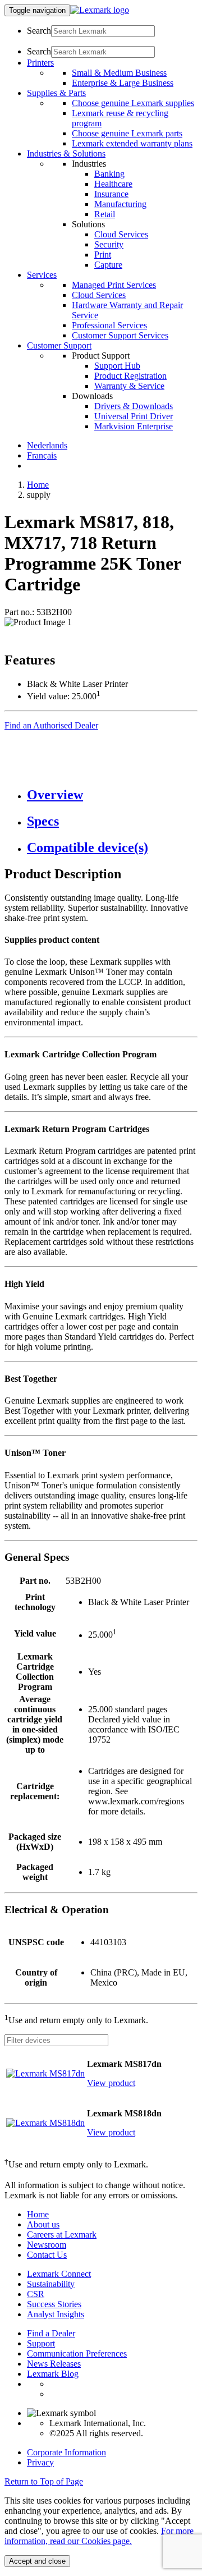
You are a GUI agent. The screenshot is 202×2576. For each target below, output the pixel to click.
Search (39, 31)
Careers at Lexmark (62, 2234)
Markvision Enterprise (134, 426)
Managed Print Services (114, 285)
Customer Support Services (120, 335)
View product (111, 2083)
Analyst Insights (56, 2314)
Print (103, 255)
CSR (36, 2294)
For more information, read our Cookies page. (99, 2536)
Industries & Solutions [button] (66, 153)
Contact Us (47, 2255)
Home (38, 485)
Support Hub (117, 366)
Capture (108, 265)
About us (43, 2224)
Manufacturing (120, 204)
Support (41, 2343)
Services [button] (42, 275)
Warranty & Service (129, 386)
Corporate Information (66, 2452)
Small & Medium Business (119, 73)
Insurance (111, 194)
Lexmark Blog (53, 2374)
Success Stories (54, 2304)
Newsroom (47, 2245)
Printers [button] (40, 63)
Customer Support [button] (59, 345)
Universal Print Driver (134, 416)
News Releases (54, 2364)
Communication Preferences (77, 2353)
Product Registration (130, 376)
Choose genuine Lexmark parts (127, 133)
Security (109, 244)
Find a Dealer (51, 2333)
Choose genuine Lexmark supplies (133, 103)
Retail (105, 214)
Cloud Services (121, 234)
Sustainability (51, 2284)
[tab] (112, 795)
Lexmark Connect (59, 2274)
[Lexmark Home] (100, 10)
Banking (109, 174)
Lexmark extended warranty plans (132, 143)
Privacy (40, 2462)
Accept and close (37, 2561)
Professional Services (109, 325)
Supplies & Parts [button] (56, 93)
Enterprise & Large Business (123, 83)
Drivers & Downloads (134, 406)
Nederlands (47, 445)
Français (42, 455)
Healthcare (113, 184)
